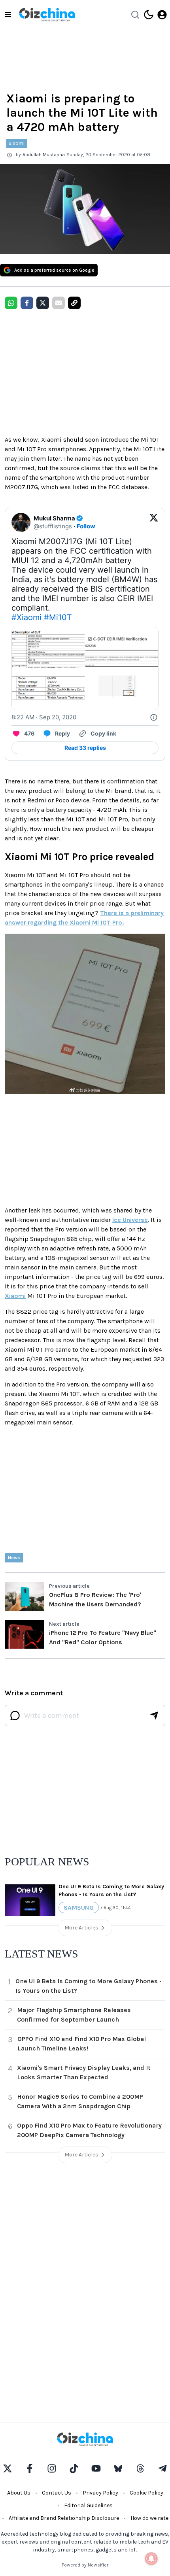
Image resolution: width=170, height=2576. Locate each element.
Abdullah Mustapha (44, 155)
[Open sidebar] (8, 15)
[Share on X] (43, 303)
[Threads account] (140, 2468)
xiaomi (17, 143)
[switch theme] (149, 15)
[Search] (135, 15)
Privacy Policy (100, 2493)
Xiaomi (15, 1296)
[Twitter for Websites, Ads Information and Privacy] (154, 717)
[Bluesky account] (118, 2468)
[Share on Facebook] (27, 303)
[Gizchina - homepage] (47, 15)
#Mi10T (58, 617)
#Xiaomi (26, 617)
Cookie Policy (146, 2493)
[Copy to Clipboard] (74, 303)
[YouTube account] (96, 2468)
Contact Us (57, 2493)
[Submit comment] (154, 1715)
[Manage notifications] (151, 2559)
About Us (19, 2493)
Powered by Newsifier (85, 2565)
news (14, 1558)
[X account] (8, 2468)
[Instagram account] (52, 2468)
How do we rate (149, 2518)
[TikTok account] (74, 2468)
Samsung (79, 1907)
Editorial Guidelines (88, 2505)
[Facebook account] (30, 2468)
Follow (86, 526)
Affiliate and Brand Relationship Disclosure (64, 2518)
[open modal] (162, 15)
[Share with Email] (59, 303)
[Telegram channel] (162, 2468)
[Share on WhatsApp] (11, 303)
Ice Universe (130, 1220)
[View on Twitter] (154, 522)
